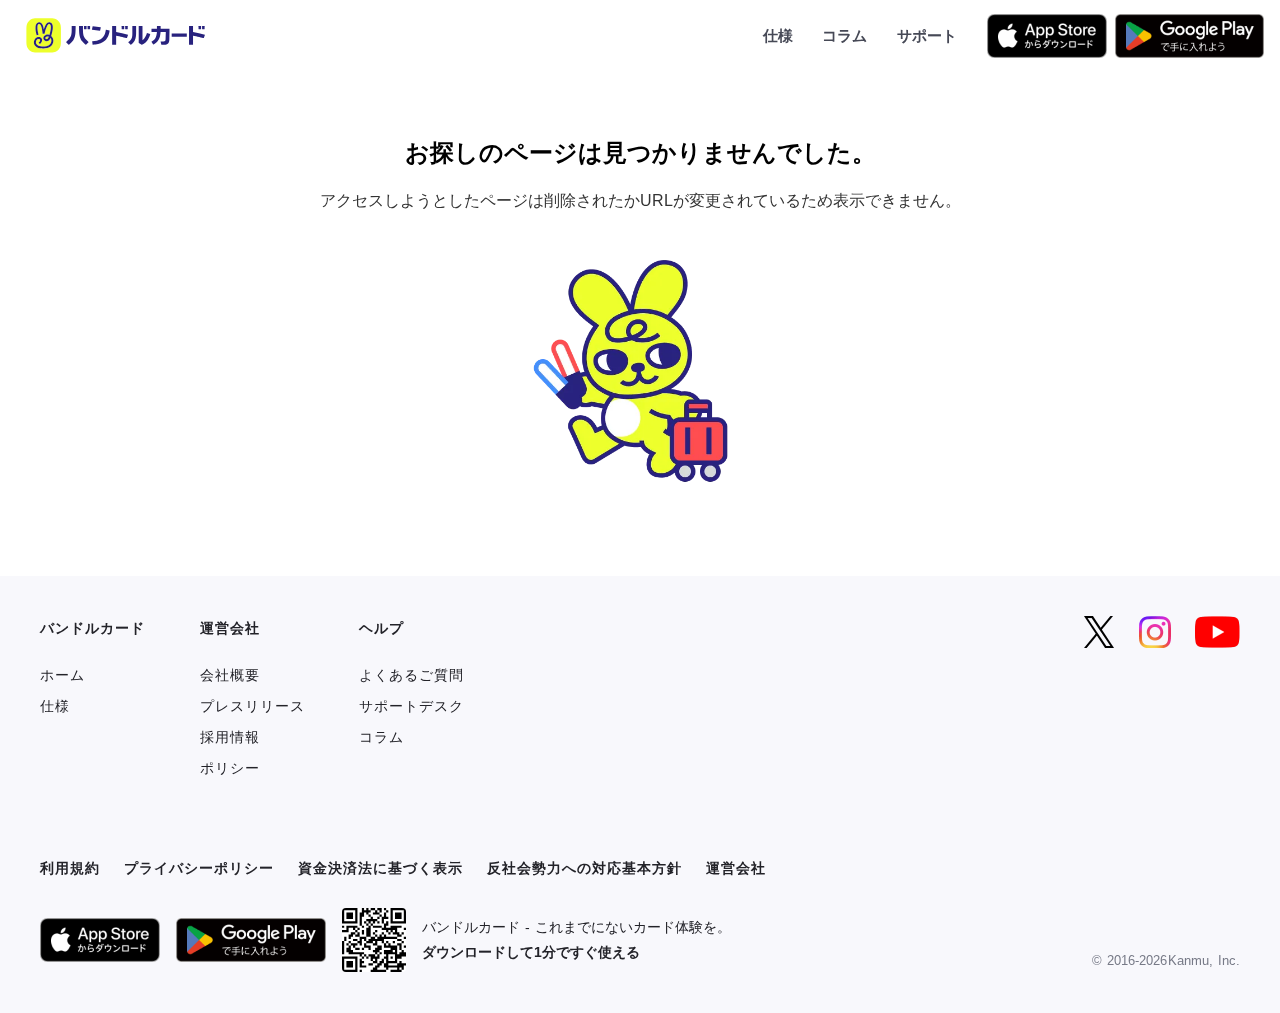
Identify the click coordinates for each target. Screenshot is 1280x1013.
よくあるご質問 (411, 675)
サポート (927, 35)
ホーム (62, 675)
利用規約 (70, 868)
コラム (844, 35)
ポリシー (230, 768)
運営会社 (736, 868)
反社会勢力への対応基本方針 (584, 868)
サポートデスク (411, 706)
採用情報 (230, 737)
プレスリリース (252, 706)
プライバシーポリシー (199, 868)
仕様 (778, 35)
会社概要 (230, 675)
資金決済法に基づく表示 (380, 868)
